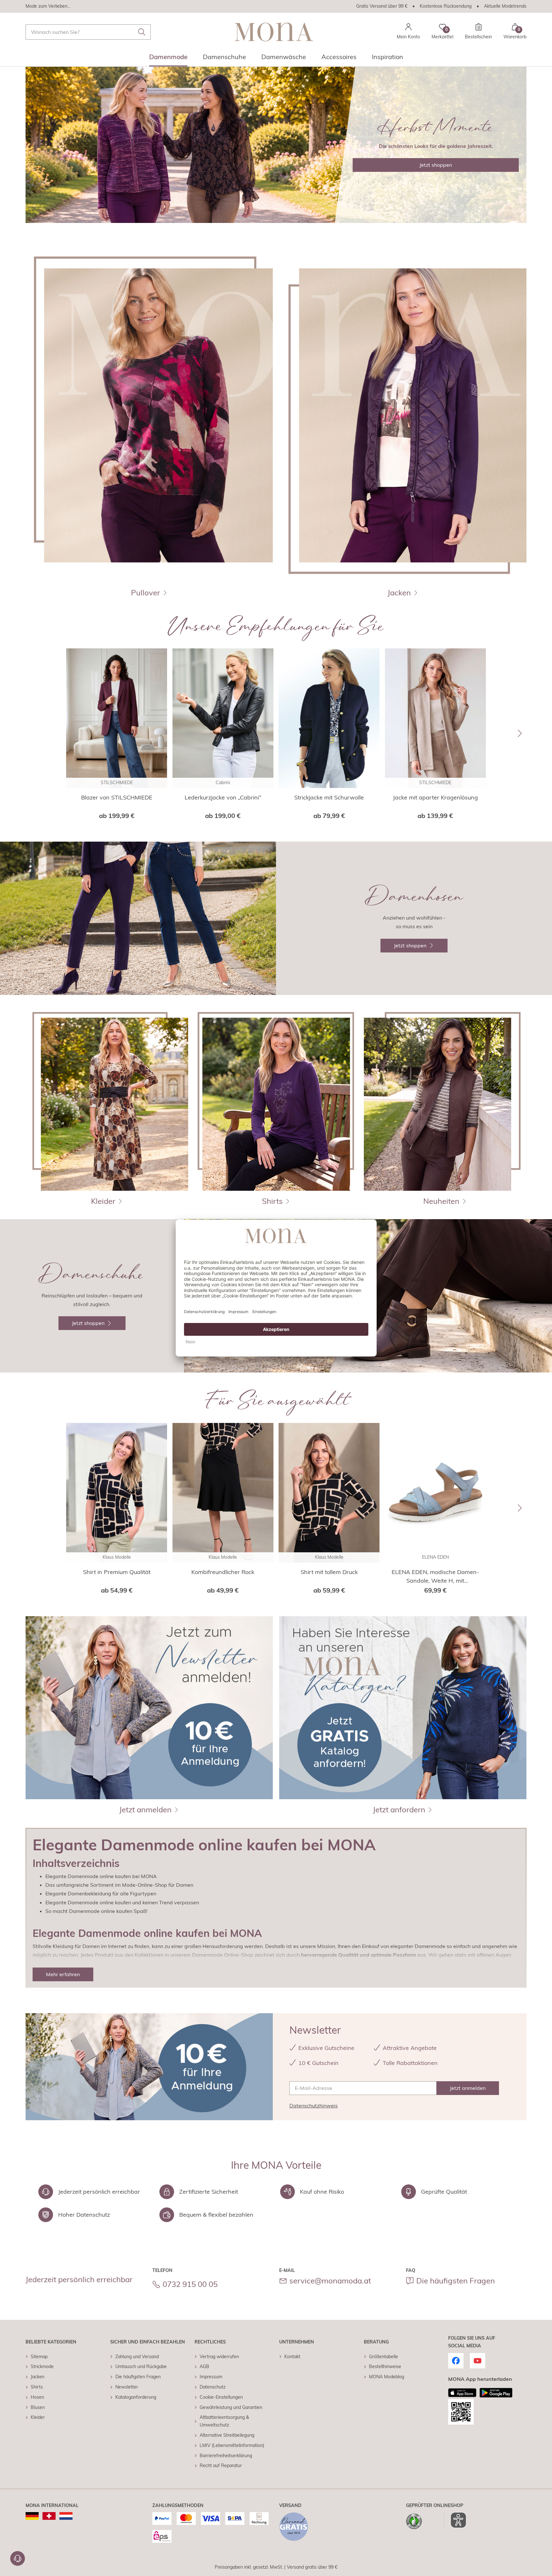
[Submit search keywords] (142, 32)
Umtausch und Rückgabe (141, 2366)
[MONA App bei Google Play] (496, 2393)
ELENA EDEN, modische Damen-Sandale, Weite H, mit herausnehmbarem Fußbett (435, 1577)
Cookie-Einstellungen (221, 2397)
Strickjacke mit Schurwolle (329, 797)
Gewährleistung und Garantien (231, 2407)
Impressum (211, 2377)
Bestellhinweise (385, 2366)
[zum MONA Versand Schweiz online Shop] (49, 2516)
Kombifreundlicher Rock (223, 1572)
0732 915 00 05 (190, 2284)
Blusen (38, 2407)
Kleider (38, 2417)
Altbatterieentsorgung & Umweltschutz (224, 2421)
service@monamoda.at (330, 2281)
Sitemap (39, 2357)
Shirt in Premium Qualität (117, 1572)
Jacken (38, 2377)
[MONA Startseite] (274, 32)
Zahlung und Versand (137, 2357)
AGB (204, 2366)
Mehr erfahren (63, 1974)
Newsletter (127, 2387)
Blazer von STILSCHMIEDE (117, 797)
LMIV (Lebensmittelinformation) (232, 2445)
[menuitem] (168, 59)
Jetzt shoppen (436, 165)
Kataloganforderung (136, 2397)
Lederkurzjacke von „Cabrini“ (223, 797)
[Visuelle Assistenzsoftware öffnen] (455, 2520)
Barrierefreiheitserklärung (226, 2456)
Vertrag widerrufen (219, 2357)
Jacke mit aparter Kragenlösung (435, 797)
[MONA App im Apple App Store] (462, 2393)
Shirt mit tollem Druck (329, 1572)
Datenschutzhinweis (314, 2106)
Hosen (37, 2397)
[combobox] (88, 32)
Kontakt (292, 2357)
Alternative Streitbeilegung (227, 2435)
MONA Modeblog (387, 2377)
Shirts (37, 2387)
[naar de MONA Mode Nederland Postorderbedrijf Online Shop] (66, 2516)
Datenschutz (213, 2387)
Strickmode (42, 2366)
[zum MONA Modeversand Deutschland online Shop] (32, 2516)
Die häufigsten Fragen (456, 2281)
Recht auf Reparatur (221, 2465)
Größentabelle (383, 2357)
